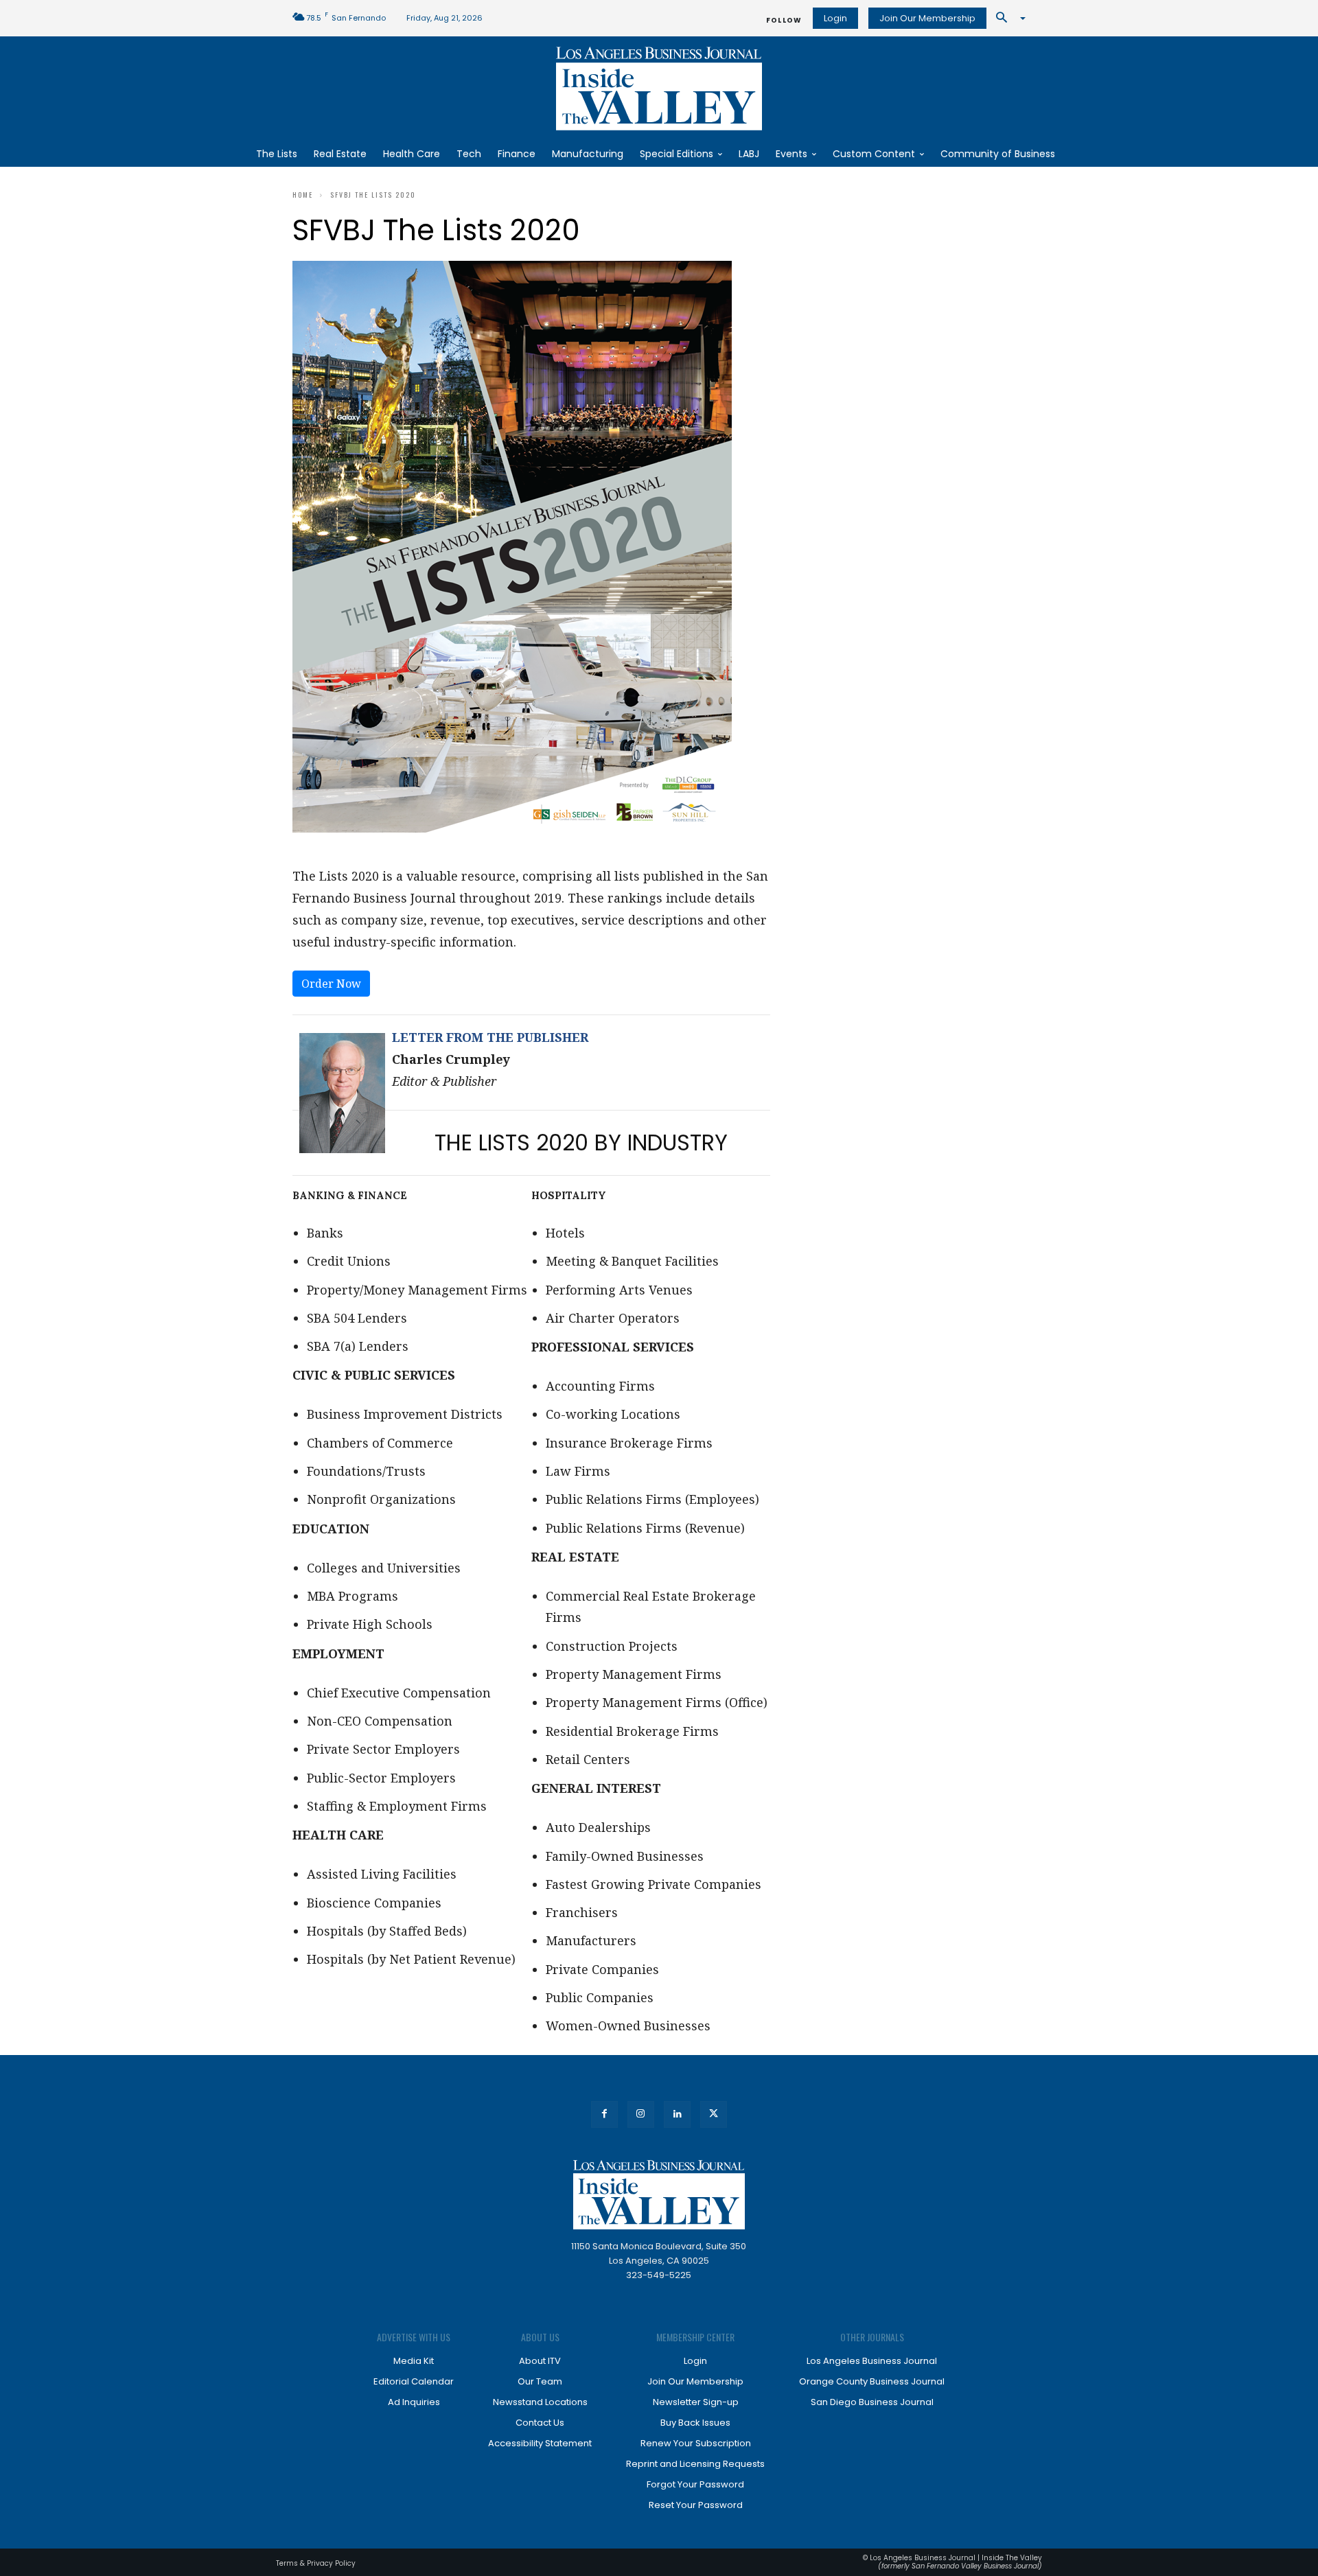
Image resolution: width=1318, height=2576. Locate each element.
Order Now (331, 984)
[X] (714, 2114)
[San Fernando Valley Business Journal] (659, 89)
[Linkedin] (677, 2114)
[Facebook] (604, 2114)
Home (303, 195)
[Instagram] (641, 2114)
